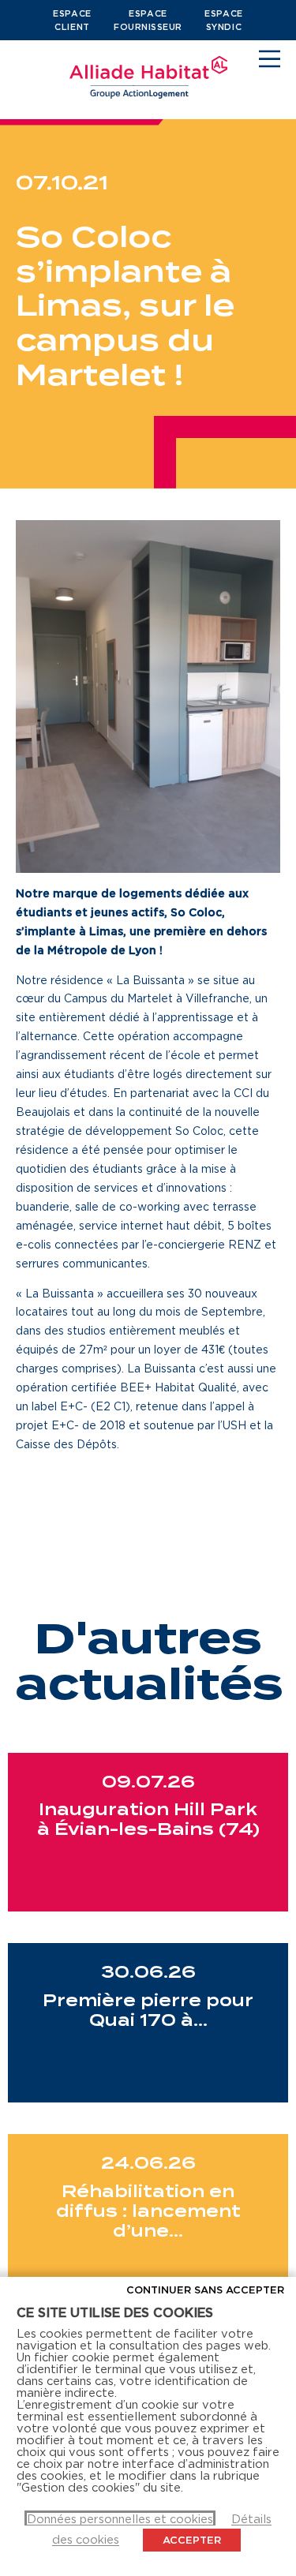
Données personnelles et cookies (120, 2519)
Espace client (72, 20)
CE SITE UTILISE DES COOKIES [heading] (115, 2312)
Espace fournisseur (148, 20)
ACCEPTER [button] (192, 2540)
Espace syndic (223, 20)
